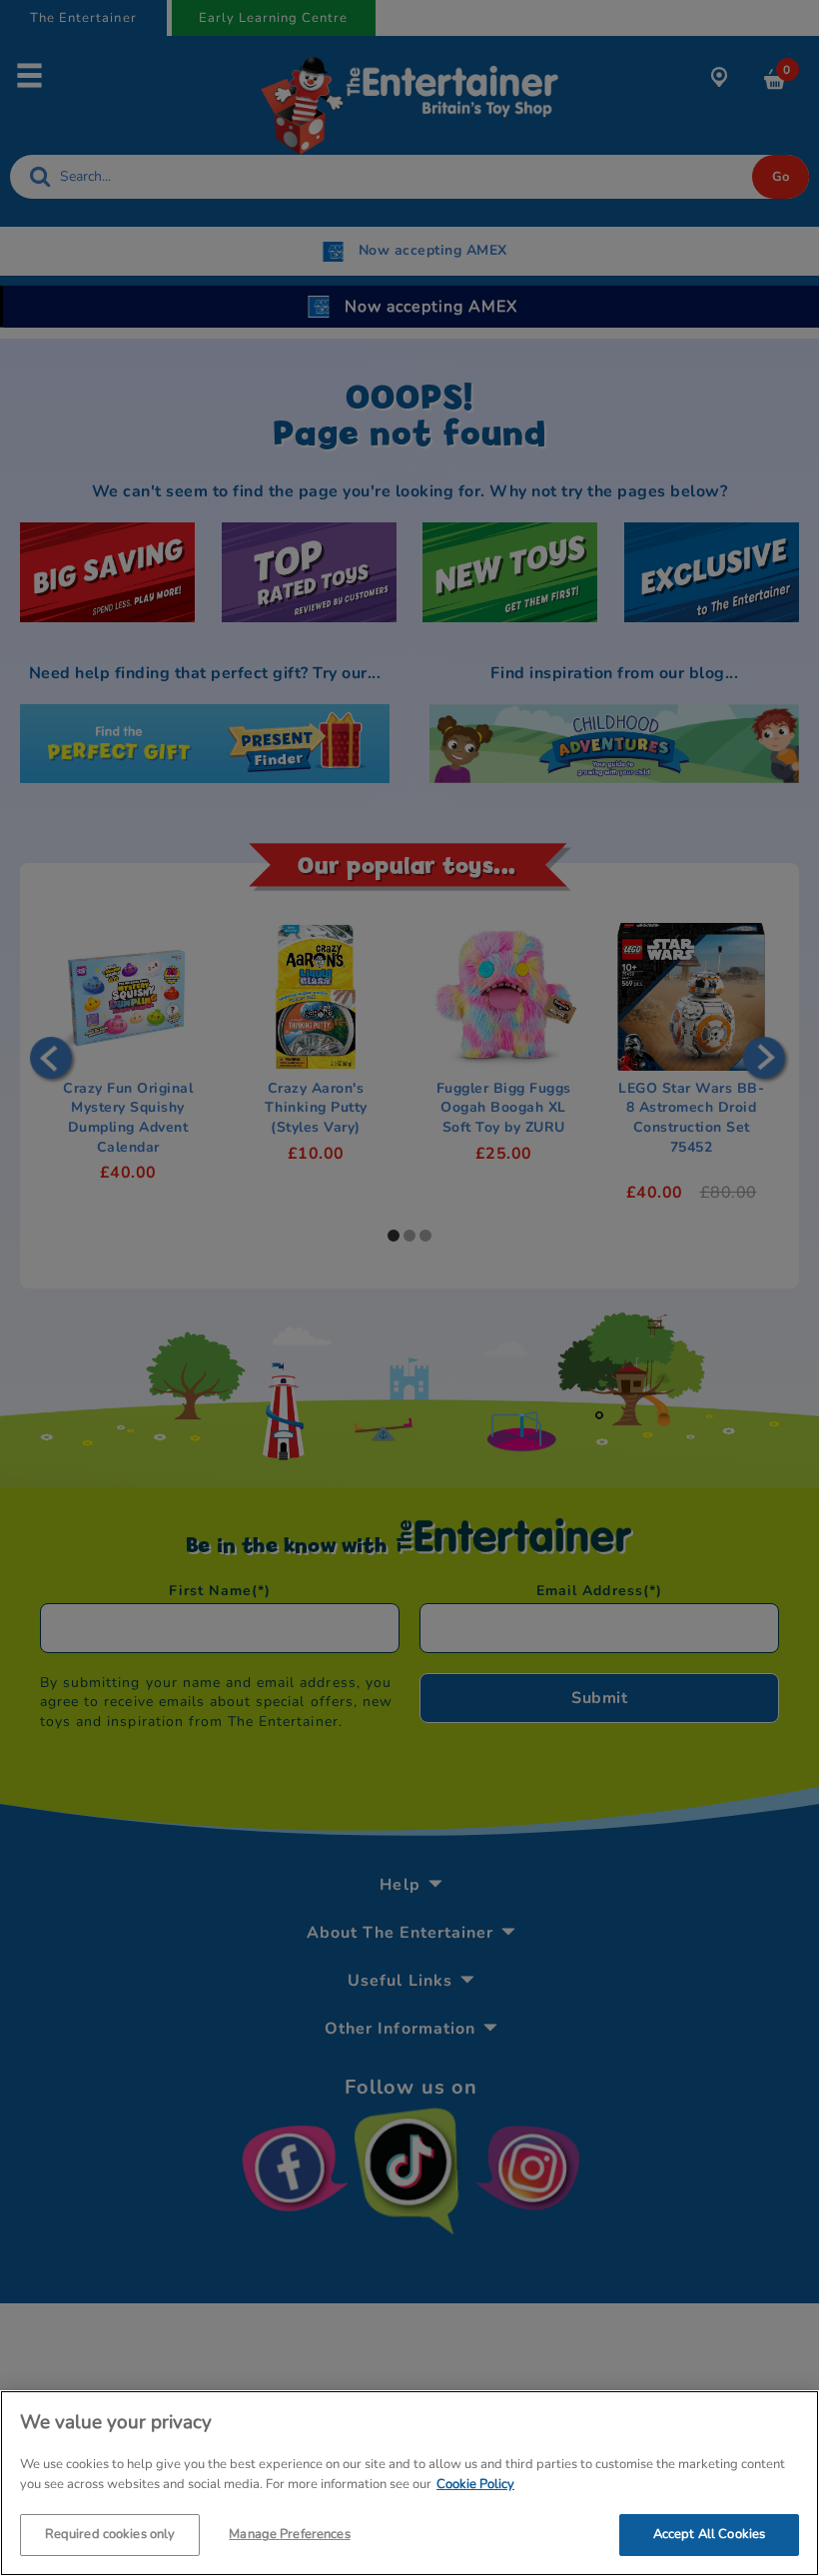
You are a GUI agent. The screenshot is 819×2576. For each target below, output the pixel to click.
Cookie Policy (475, 2484)
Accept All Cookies (709, 2534)
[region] (409, 2483)
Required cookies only (110, 2534)
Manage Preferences (289, 2534)
